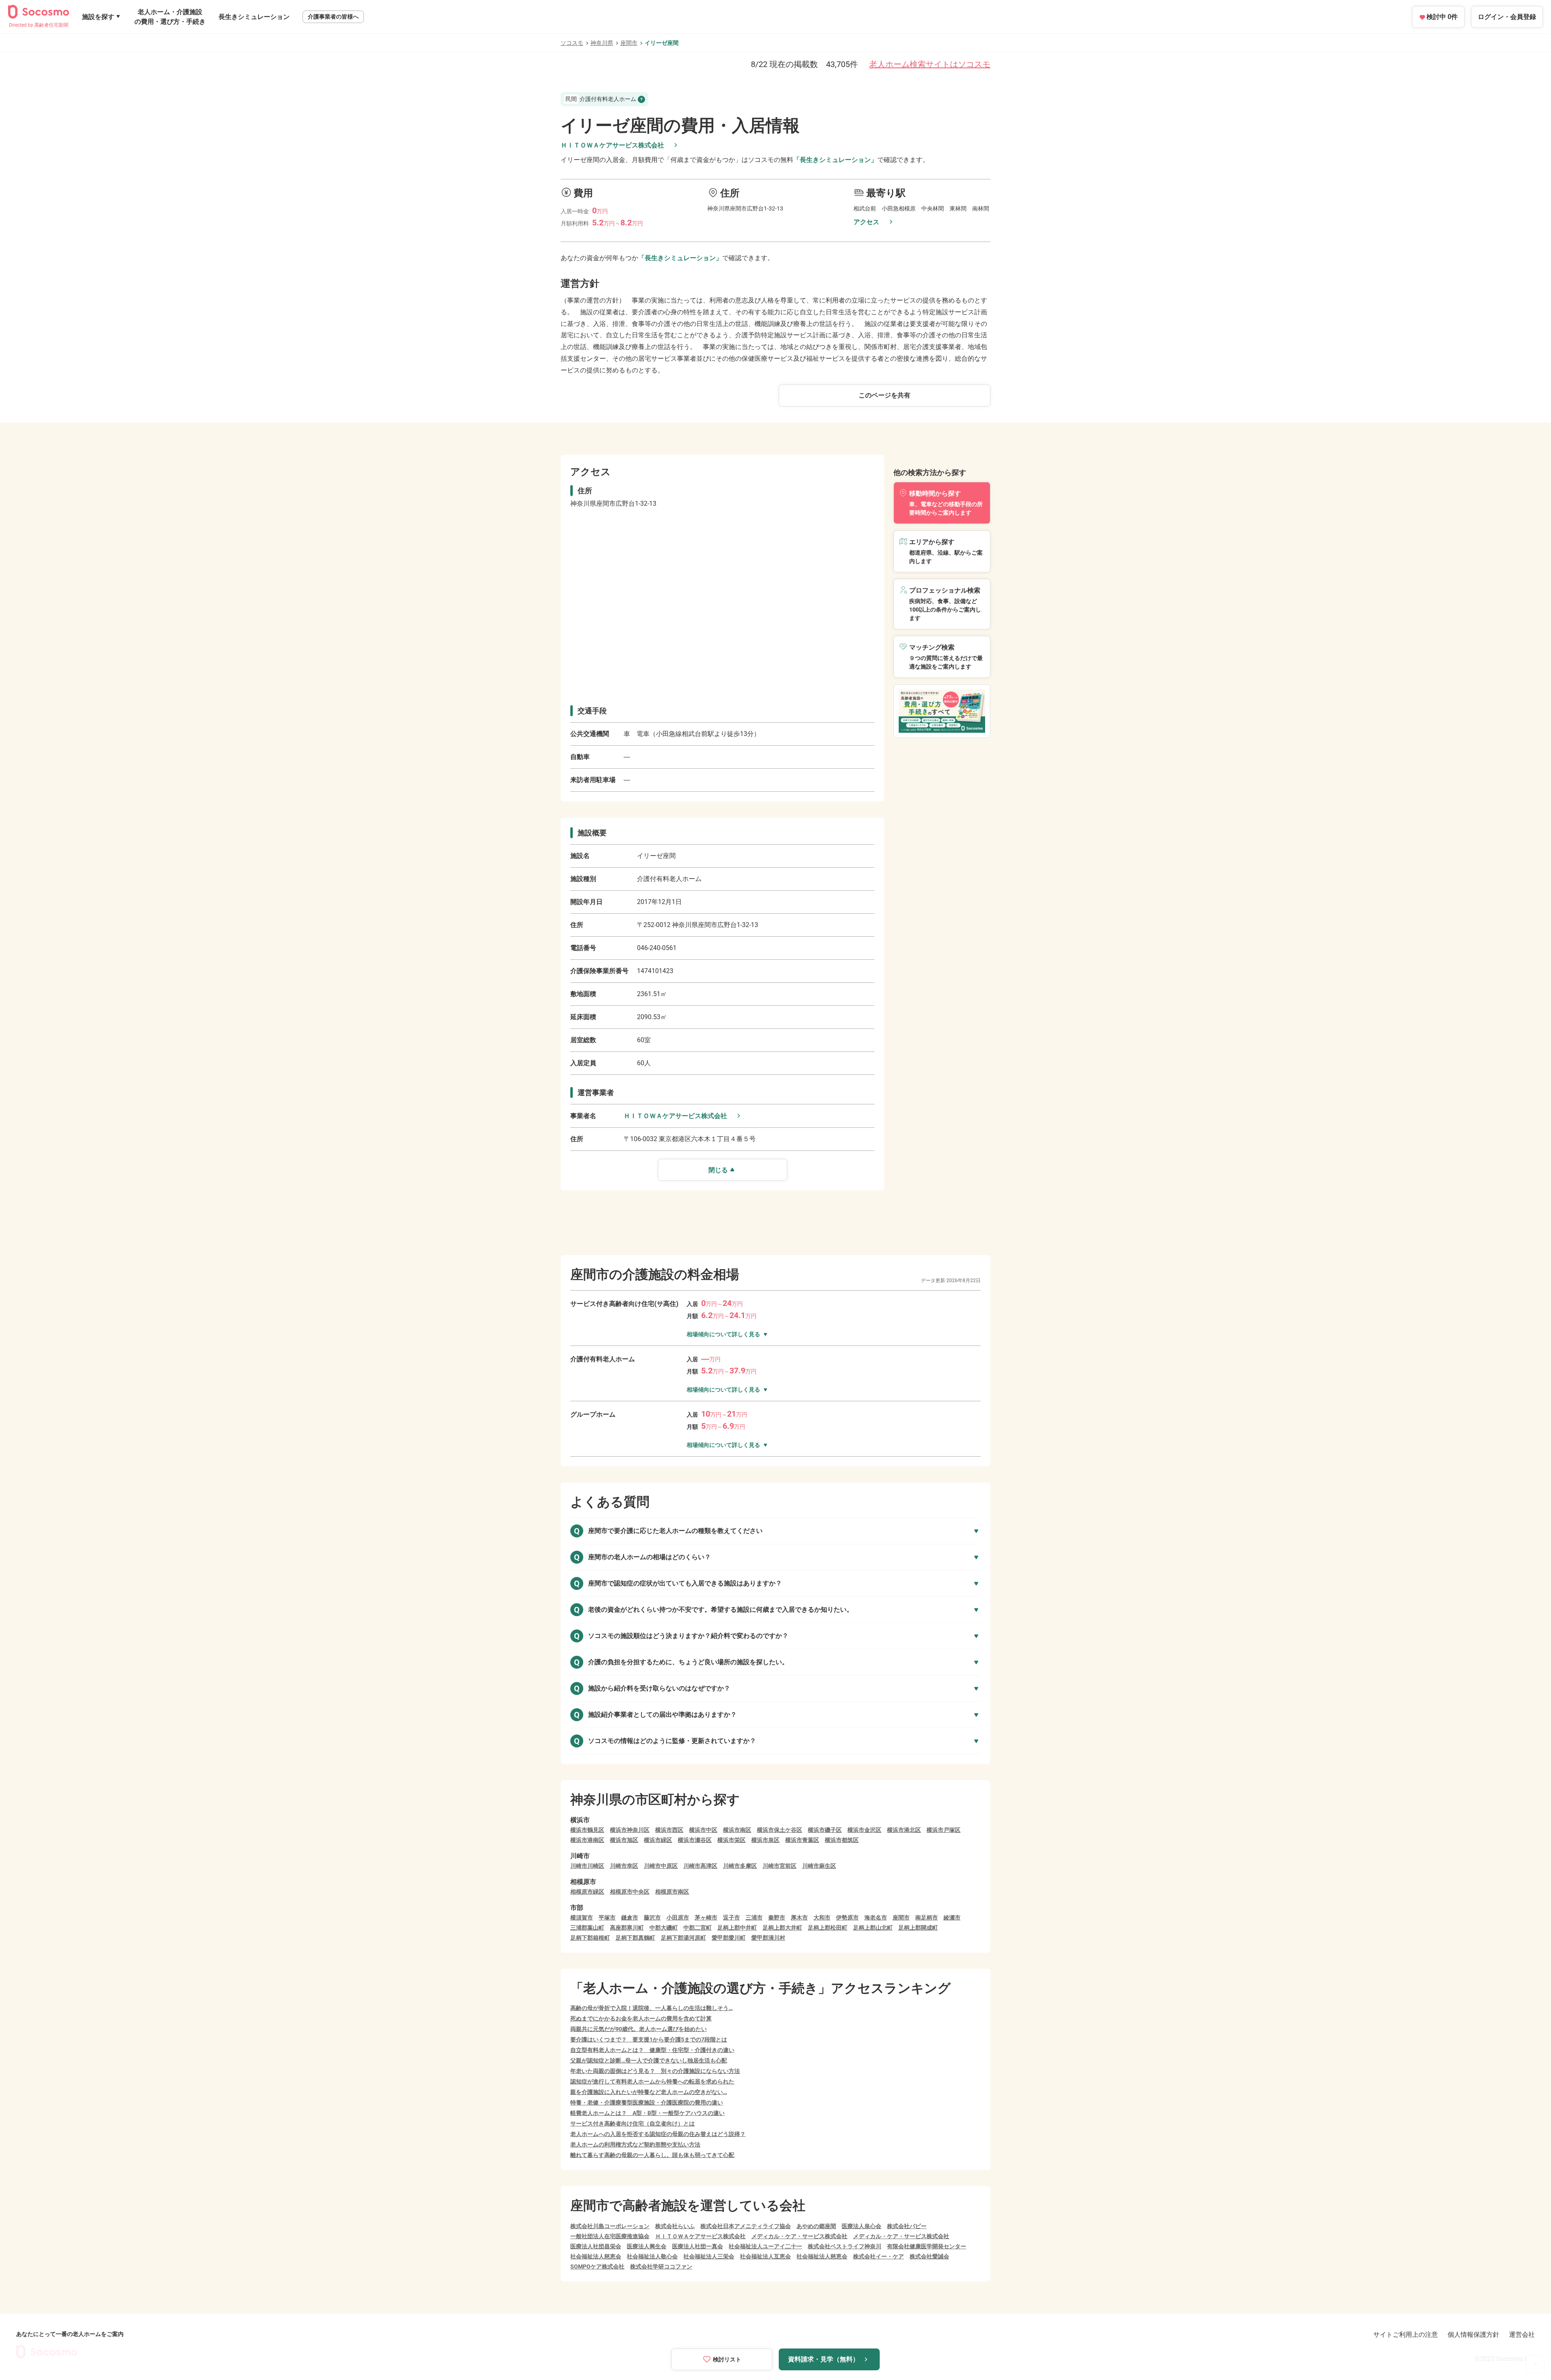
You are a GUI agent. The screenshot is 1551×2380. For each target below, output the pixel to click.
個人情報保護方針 (1473, 2335)
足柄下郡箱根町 (590, 1938)
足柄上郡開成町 (918, 1928)
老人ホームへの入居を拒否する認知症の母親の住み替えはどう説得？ (658, 2134)
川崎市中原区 (661, 1866)
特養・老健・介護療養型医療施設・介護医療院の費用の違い (647, 2102)
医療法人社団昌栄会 (596, 2246)
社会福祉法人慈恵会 (596, 2256)
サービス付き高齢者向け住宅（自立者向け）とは (633, 2123)
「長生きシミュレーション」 (835, 160)
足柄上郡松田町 (828, 1928)
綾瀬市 (952, 1917)
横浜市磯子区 (825, 1830)
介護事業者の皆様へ (333, 17)
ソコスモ (572, 43)
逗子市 (731, 1917)
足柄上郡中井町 (737, 1928)
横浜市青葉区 (802, 1840)
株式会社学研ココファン (661, 2266)
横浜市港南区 (587, 1840)
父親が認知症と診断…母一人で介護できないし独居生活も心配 (649, 2060)
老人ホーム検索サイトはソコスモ (930, 64)
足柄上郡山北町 (873, 1928)
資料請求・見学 (824, 2359)
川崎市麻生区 (819, 1866)
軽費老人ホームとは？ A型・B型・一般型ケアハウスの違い (647, 2113)
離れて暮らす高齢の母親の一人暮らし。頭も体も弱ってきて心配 (652, 2155)
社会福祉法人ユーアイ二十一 (765, 2246)
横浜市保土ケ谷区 (780, 1830)
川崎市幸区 (624, 1866)
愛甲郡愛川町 (729, 1938)
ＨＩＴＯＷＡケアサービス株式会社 (612, 145)
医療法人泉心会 (862, 2226)
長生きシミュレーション (254, 17)
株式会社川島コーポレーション (610, 2226)
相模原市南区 (672, 1892)
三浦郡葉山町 (587, 1928)
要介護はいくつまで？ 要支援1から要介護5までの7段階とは (649, 2039)
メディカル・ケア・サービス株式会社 (799, 2236)
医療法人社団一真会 (698, 2246)
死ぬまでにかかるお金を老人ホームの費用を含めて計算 (641, 2018)
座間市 (629, 43)
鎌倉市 (630, 1917)
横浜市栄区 (731, 1840)
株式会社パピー (907, 2226)
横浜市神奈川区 (630, 1830)
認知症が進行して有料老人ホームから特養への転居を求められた (652, 2081)
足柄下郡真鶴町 (635, 1938)
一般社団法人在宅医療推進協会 (610, 2236)
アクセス (866, 222)
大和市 (822, 1917)
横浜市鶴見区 (587, 1830)
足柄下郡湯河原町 (683, 1938)
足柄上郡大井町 (782, 1928)
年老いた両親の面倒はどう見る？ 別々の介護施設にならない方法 (655, 2071)
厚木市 (799, 1917)
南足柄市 (927, 1917)
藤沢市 (652, 1917)
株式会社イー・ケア (878, 2256)
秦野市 (777, 1917)
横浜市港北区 (904, 1830)
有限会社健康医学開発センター (927, 2246)
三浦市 (754, 1917)
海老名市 (876, 1917)
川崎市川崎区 (587, 1866)
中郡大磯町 (664, 1928)
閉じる (718, 1170)
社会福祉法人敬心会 (652, 2256)
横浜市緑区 (658, 1840)
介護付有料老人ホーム (601, 99)
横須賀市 (582, 1917)
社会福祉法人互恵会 (765, 2256)
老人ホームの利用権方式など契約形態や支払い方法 (635, 2145)
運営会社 (1522, 2335)
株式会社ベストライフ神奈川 (845, 2246)
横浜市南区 (737, 1830)
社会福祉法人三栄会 (709, 2256)
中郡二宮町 (698, 1928)
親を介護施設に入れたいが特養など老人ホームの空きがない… (649, 2092)
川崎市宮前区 (780, 1866)
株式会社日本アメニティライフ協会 (746, 2226)
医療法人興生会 (647, 2246)
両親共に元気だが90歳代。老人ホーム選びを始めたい (639, 2029)
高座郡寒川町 (627, 1928)
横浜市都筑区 (842, 1840)
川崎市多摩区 (740, 1866)
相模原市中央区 (630, 1892)
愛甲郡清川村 (768, 1938)
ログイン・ (1507, 17)
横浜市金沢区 (864, 1830)
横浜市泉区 (765, 1840)
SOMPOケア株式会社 (597, 2266)
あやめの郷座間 (816, 2226)
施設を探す (98, 17)
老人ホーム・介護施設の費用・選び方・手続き (170, 17)
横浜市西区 (669, 1830)
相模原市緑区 (587, 1892)
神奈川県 (602, 43)
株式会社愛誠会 (929, 2256)
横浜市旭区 (624, 1840)
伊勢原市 (847, 1917)
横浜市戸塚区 (944, 1830)
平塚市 (607, 1917)
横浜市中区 (703, 1830)
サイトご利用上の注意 (1406, 2335)
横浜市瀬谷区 (695, 1840)
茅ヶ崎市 (706, 1917)
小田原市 (678, 1917)
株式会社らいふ (675, 2226)
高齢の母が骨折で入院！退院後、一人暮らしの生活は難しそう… (652, 2008)
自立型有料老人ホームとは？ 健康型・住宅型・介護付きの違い (652, 2050)
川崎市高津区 (700, 1866)
